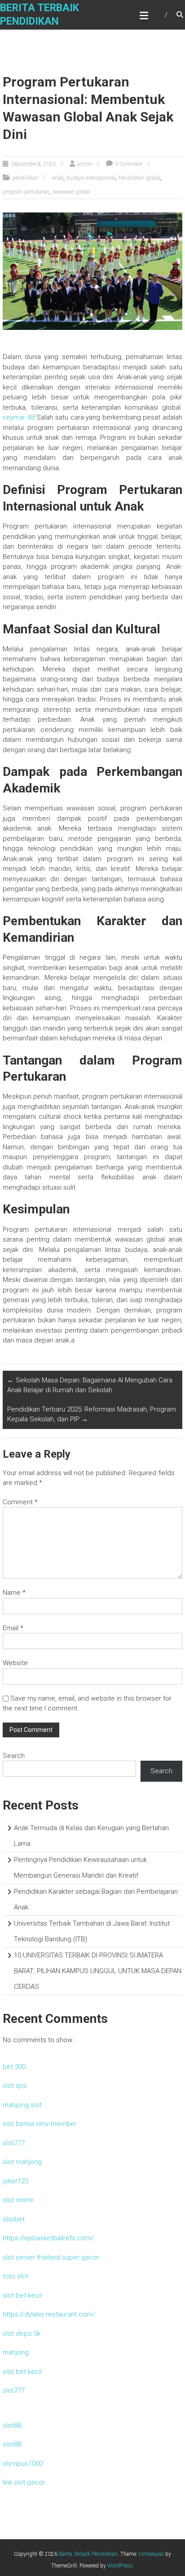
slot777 (14, 2143)
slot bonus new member (40, 2124)
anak (58, 178)
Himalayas (151, 2554)
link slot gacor (24, 2482)
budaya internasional (91, 178)
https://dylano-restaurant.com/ (49, 2314)
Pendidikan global (139, 178)
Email (13, 1628)
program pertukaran (26, 192)
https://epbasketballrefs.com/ (48, 2238)
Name (14, 1593)
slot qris (15, 2086)
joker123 (15, 2181)
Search (14, 1756)
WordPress (120, 2566)
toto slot (15, 2276)
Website (15, 1663)
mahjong (16, 2352)
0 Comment (129, 164)
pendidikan (26, 178)
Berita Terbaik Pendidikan (88, 2554)
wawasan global (71, 192)
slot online (18, 2200)
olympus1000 (23, 2463)
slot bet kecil (22, 2295)
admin (85, 164)
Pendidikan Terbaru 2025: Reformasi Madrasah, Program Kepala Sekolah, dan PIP (92, 1414)
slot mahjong (22, 2162)
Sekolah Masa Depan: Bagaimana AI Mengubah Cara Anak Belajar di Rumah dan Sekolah (90, 1385)
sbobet (14, 2219)
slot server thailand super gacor (51, 2257)
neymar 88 (19, 417)
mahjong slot (22, 2105)
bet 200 (14, 2067)
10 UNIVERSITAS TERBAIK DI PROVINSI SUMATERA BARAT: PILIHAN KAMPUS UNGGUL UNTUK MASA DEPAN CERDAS (98, 1971)
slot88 (12, 2425)
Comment (20, 1502)
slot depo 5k (22, 2334)
